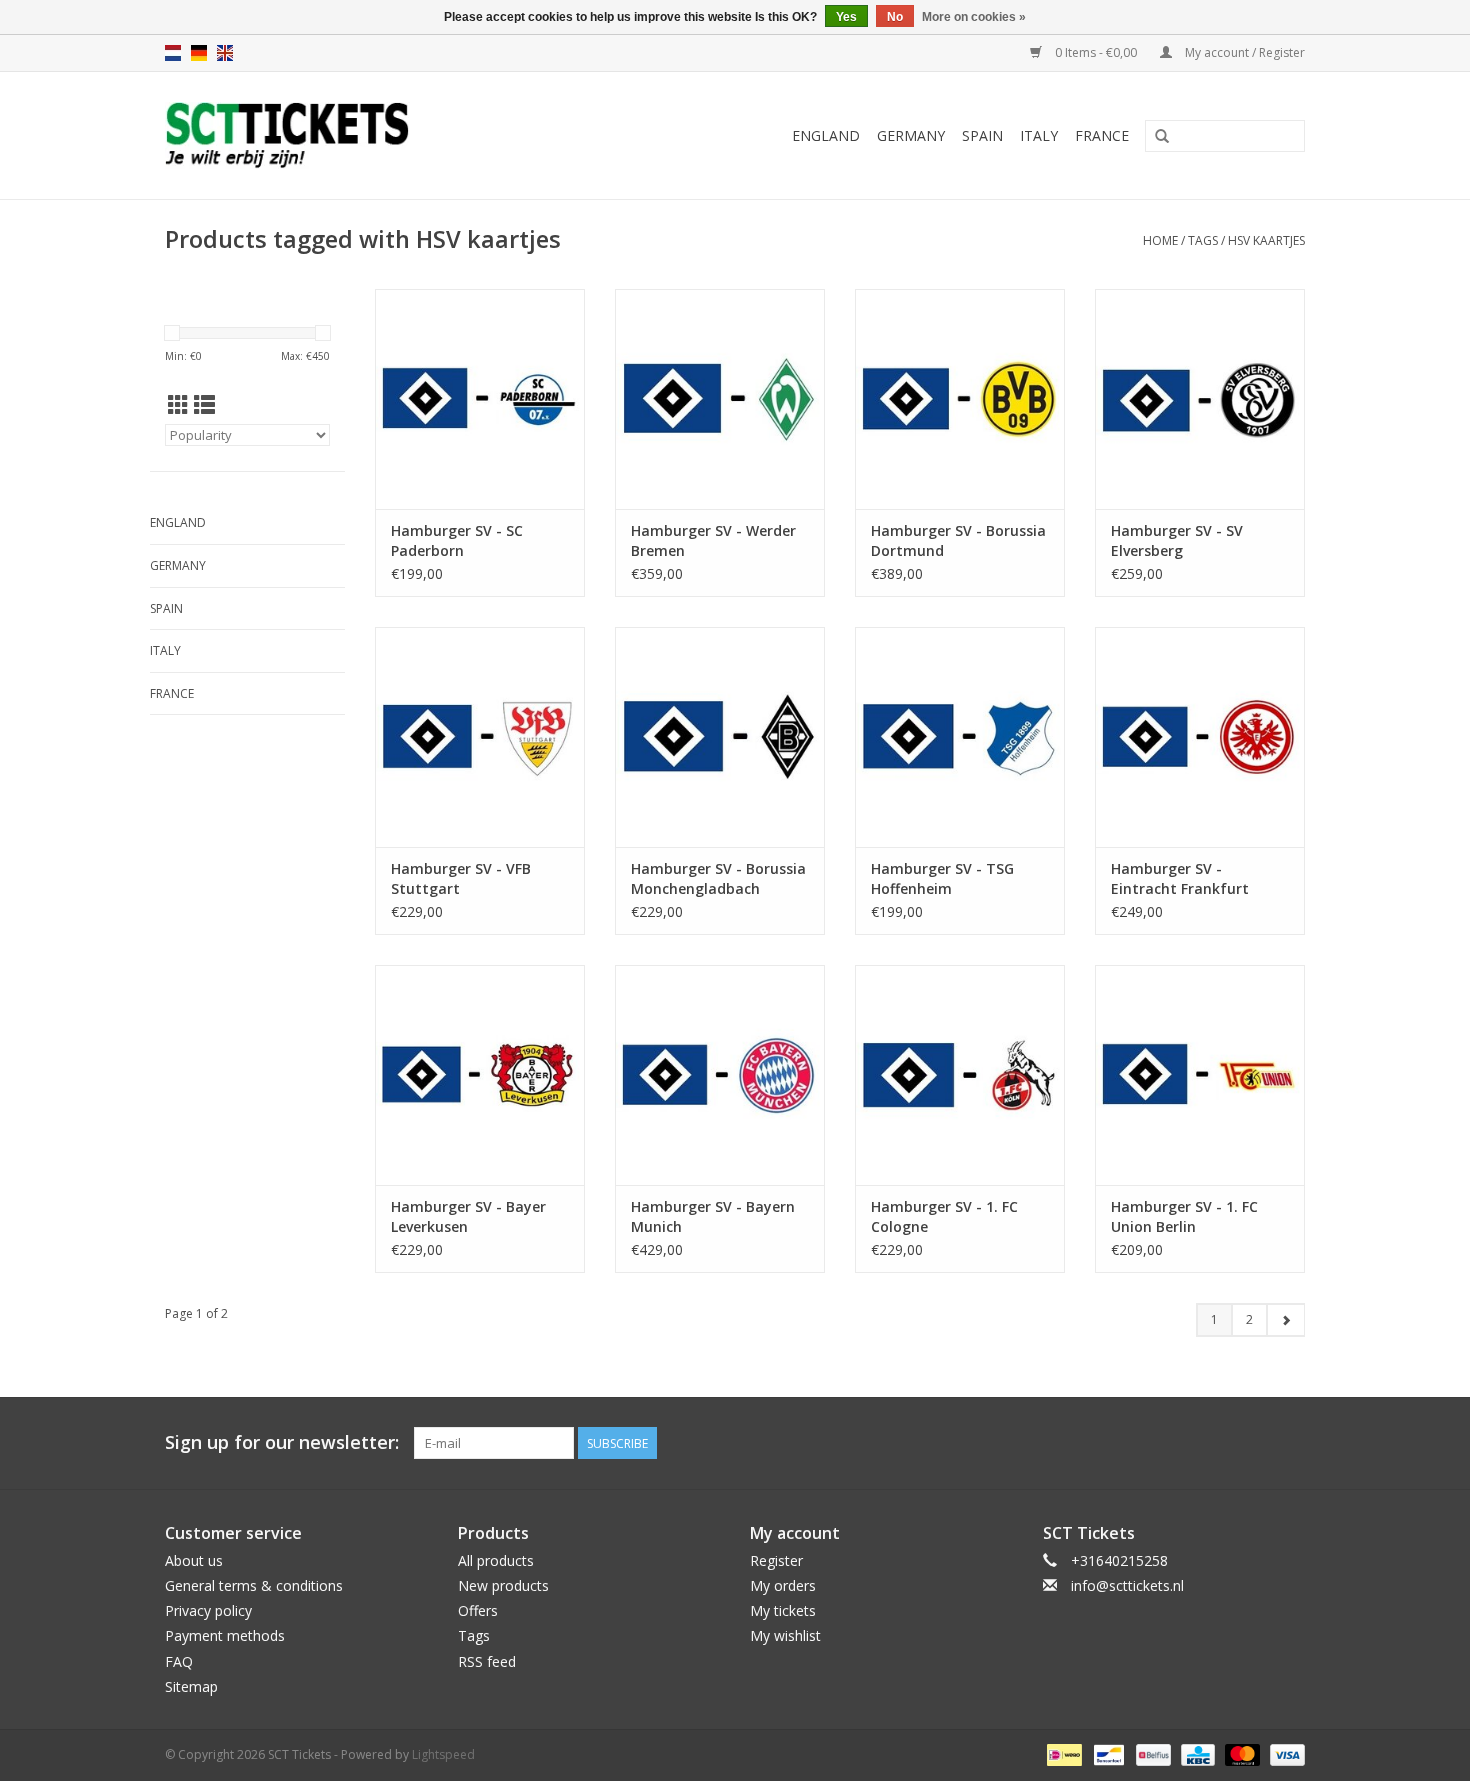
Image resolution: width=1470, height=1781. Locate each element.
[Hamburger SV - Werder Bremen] (720, 399)
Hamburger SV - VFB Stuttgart (461, 878)
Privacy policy (208, 1610)
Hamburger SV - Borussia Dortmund (958, 540)
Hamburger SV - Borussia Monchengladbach (718, 878)
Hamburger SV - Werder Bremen (713, 540)
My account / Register (1243, 52)
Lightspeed (443, 1754)
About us (194, 1560)
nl (173, 53)
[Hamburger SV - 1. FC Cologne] (960, 1075)
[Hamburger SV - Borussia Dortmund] (960, 399)
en (225, 53)
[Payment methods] (1062, 1753)
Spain (982, 135)
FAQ (179, 1661)
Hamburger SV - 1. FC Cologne (944, 1216)
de (199, 53)
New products (503, 1585)
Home (1160, 240)
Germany (911, 135)
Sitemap (191, 1686)
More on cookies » (974, 17)
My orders (783, 1585)
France (1102, 135)
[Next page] (1285, 1320)
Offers (478, 1610)
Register (776, 1560)
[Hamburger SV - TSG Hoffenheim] (960, 737)
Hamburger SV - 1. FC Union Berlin (1184, 1216)
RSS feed (487, 1661)
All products (496, 1560)
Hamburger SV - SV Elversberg (1177, 540)
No (895, 17)
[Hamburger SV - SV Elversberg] (1200, 399)
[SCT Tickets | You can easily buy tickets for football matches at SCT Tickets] (348, 135)
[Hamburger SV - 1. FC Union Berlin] (1200, 1075)
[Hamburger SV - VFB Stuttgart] (480, 737)
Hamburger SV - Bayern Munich (713, 1216)
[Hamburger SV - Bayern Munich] (720, 1075)
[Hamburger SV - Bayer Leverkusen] (480, 1075)
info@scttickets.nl (1127, 1585)
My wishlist (785, 1635)
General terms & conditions (254, 1585)
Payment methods (225, 1635)
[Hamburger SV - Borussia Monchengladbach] (720, 737)
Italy (1039, 135)
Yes (846, 17)
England (826, 135)
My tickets (783, 1610)
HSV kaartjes (1266, 240)
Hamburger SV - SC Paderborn (457, 540)
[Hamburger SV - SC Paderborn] (480, 399)
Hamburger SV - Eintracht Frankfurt (1180, 878)
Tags (1203, 240)
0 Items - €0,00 (1096, 52)
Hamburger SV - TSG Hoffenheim (942, 878)
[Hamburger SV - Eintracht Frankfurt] (1200, 737)
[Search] (1162, 137)
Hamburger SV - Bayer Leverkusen (468, 1216)
